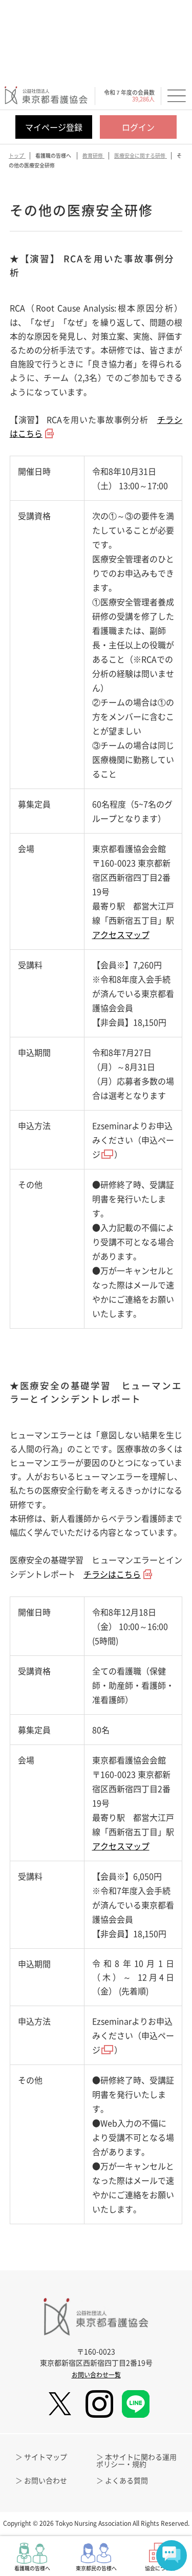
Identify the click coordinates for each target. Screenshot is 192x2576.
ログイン (138, 127)
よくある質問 (126, 2480)
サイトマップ (46, 2457)
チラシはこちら (112, 1574)
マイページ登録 (54, 127)
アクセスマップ (121, 934)
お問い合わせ (46, 2480)
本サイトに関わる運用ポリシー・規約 (136, 2460)
